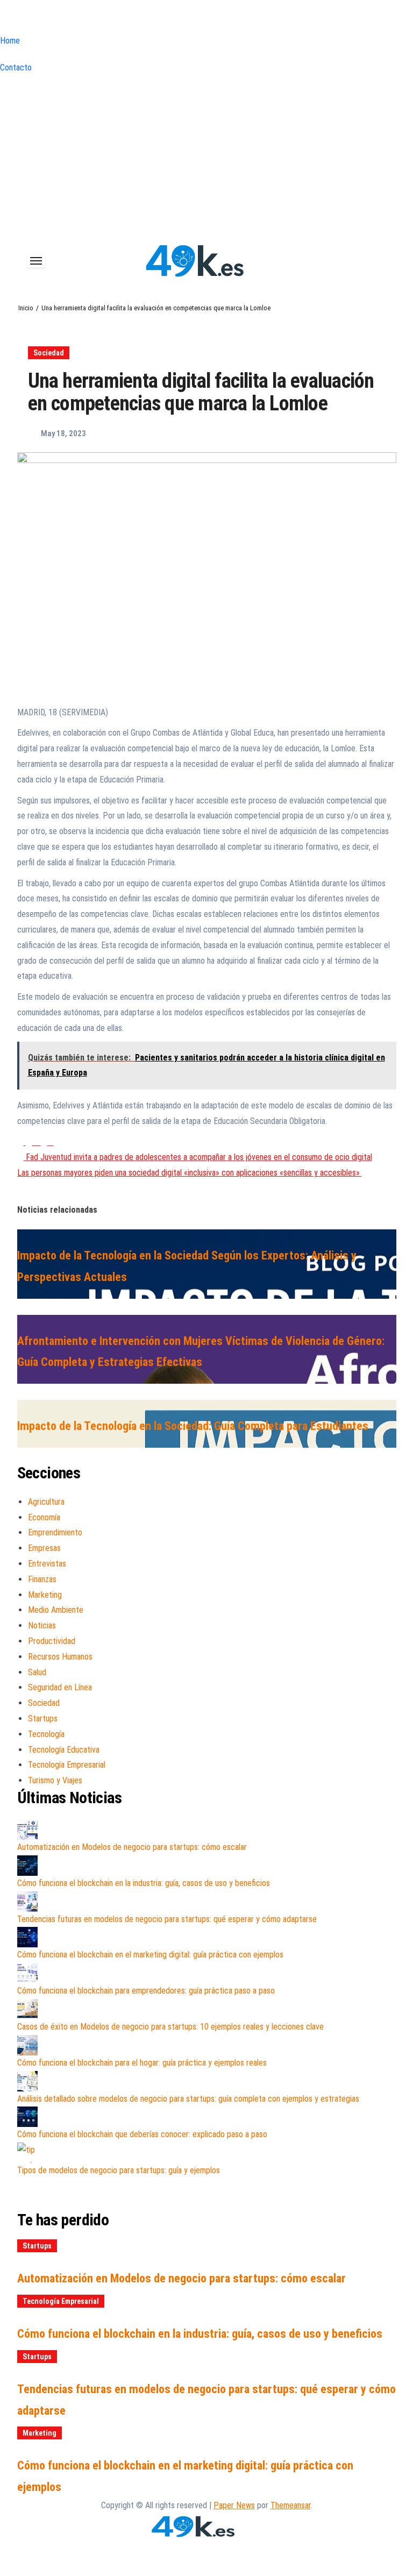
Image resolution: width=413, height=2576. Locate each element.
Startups (43, 1718)
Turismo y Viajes (55, 1780)
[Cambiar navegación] (36, 261)
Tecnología (46, 1734)
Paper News (234, 2505)
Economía (44, 1517)
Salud (37, 1672)
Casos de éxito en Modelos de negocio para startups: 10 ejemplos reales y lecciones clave (170, 2027)
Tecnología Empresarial (67, 1765)
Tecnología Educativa (64, 1750)
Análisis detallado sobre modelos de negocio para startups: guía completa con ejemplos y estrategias (188, 2099)
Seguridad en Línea (60, 1687)
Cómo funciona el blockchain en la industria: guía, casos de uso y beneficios (144, 1883)
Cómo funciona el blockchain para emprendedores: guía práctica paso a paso (146, 1991)
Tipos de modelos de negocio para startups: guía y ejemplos (119, 2170)
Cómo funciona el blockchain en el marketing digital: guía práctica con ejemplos (150, 1955)
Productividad (52, 1641)
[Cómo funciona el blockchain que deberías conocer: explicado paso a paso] (27, 2117)
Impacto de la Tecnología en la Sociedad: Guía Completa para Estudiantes (193, 1426)
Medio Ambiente (56, 1610)
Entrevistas (47, 1564)
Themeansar (291, 2505)
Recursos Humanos (60, 1657)
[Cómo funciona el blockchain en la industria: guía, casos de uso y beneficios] (27, 1866)
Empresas (44, 1548)
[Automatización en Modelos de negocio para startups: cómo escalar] (27, 1830)
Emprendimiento (55, 1532)
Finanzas (42, 1579)
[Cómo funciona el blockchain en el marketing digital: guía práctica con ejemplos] (27, 1937)
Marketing (45, 1595)
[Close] (3, 19)
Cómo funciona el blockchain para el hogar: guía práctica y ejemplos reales (142, 2063)
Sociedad (49, 353)
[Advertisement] (206, 156)
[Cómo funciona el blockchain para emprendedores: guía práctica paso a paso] (27, 1973)
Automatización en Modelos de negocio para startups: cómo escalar (132, 1847)
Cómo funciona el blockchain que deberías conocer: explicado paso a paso (142, 2134)
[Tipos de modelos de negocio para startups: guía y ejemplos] (27, 2153)
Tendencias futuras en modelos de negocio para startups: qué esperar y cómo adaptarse (167, 1919)
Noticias (42, 1625)
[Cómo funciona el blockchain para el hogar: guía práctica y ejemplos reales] (27, 2045)
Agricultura (46, 1502)
